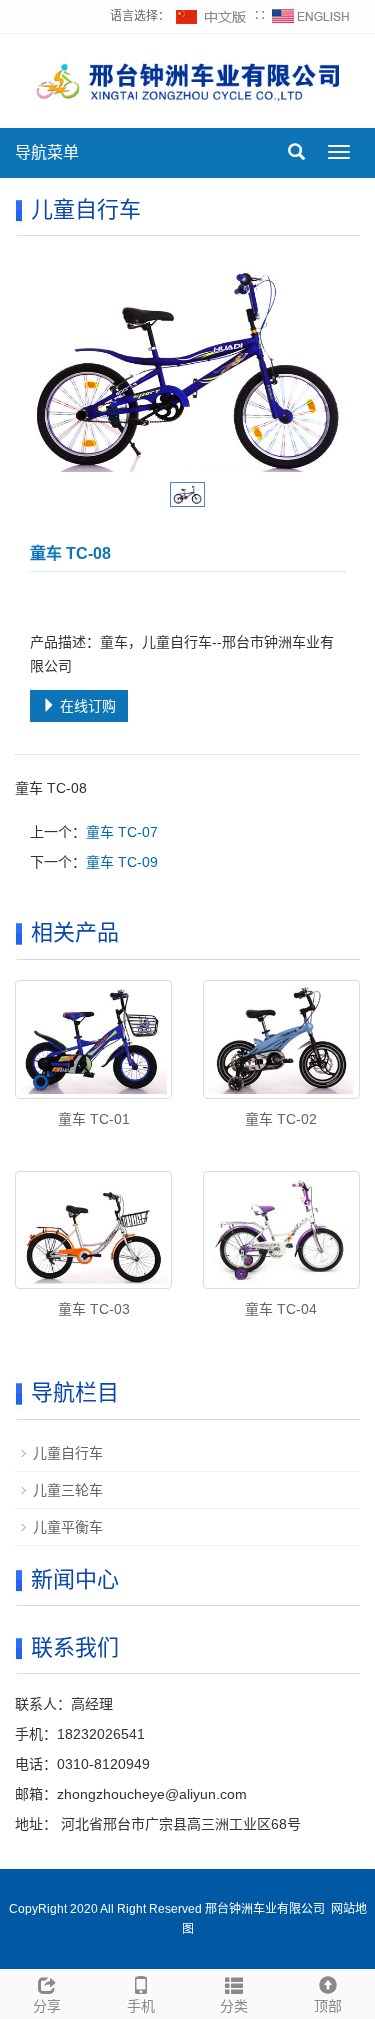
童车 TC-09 (122, 862)
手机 (141, 2006)
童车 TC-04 (281, 1309)
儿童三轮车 (68, 1490)
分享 (47, 2006)
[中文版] (212, 16)
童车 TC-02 (281, 1119)
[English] (311, 16)
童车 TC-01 (94, 1119)
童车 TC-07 (122, 832)
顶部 (328, 2006)
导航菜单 (47, 152)
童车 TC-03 (94, 1309)
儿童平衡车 (68, 1527)
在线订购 (86, 706)
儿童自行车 (68, 1453)
